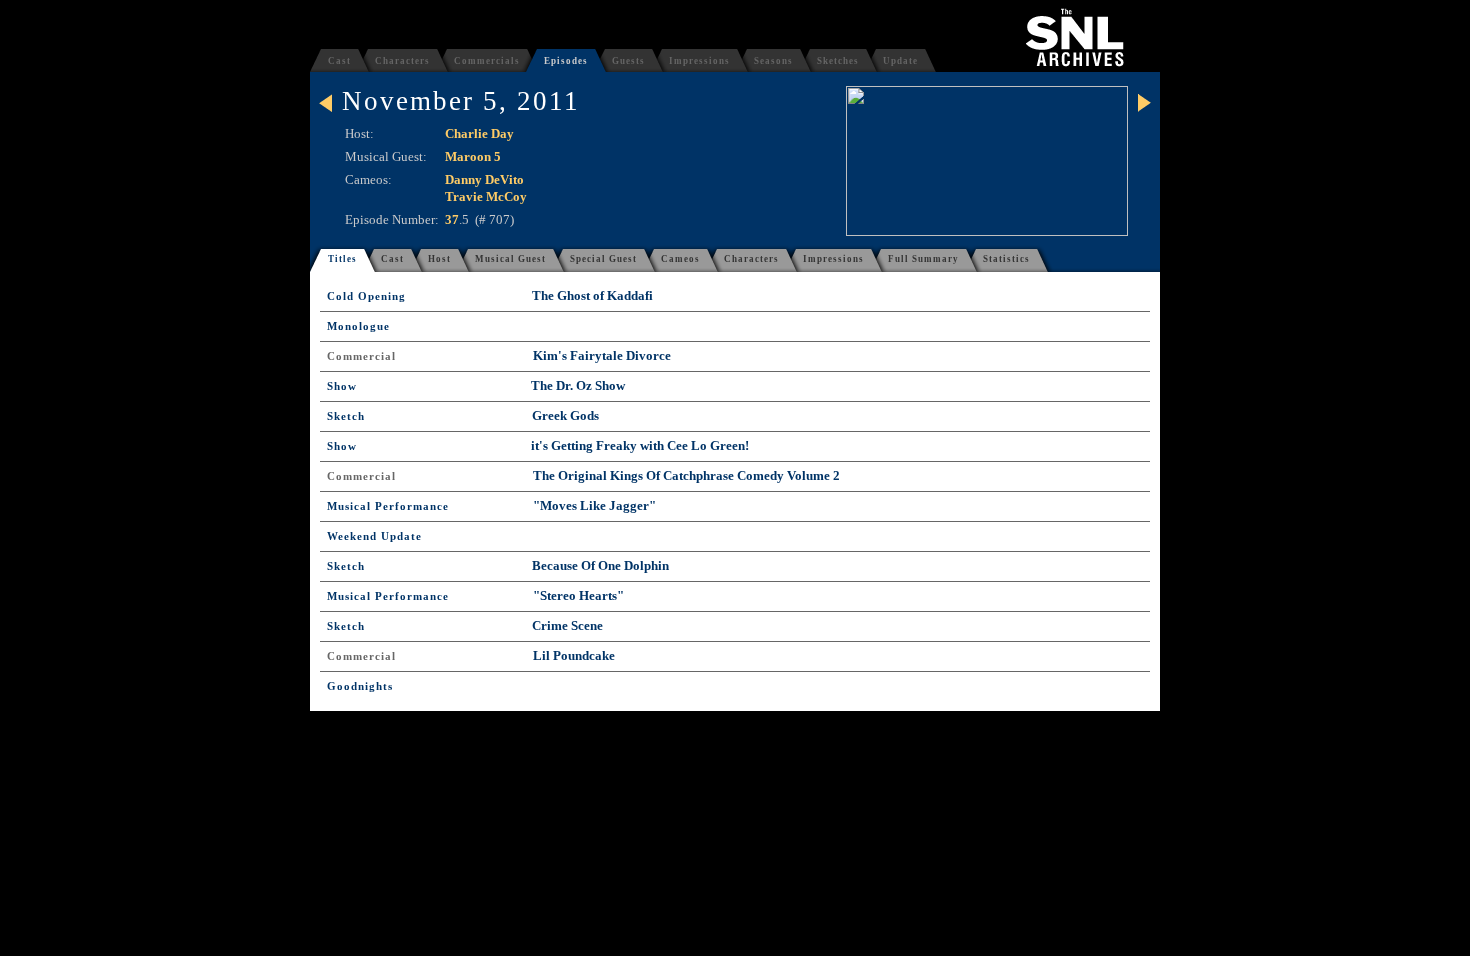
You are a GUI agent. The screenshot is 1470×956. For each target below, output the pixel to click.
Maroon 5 (473, 156)
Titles (342, 259)
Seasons (773, 61)
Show (342, 386)
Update (900, 61)
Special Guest (603, 259)
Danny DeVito (484, 179)
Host (439, 259)
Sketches (838, 61)
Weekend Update (374, 536)
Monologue (358, 326)
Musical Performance (388, 506)
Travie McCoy (486, 196)
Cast (339, 61)
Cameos (680, 259)
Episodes (566, 61)
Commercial (361, 356)
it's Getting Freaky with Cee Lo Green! (640, 445)
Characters (402, 61)
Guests (628, 61)
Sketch (346, 416)
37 (452, 219)
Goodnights (360, 686)
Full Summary (923, 259)
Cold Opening (366, 296)
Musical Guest (510, 259)
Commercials (487, 61)
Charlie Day (479, 133)
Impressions (699, 61)
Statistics (1006, 259)
